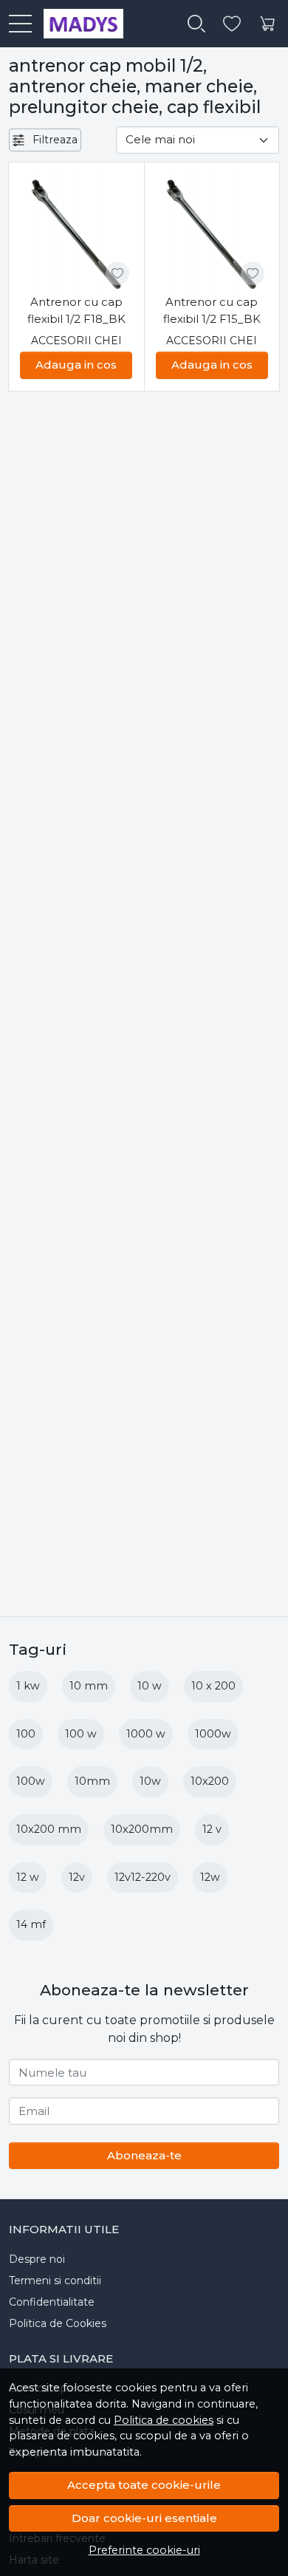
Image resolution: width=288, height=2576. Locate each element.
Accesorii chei (76, 341)
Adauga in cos (76, 365)
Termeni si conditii (55, 2281)
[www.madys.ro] (78, 24)
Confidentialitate (52, 2302)
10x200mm (142, 1829)
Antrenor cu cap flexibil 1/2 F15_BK (212, 310)
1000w (213, 1734)
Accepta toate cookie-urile (144, 2485)
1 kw (28, 1686)
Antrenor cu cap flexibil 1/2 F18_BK (76, 310)
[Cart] (267, 24)
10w (150, 1781)
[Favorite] (232, 24)
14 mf (31, 1924)
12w (210, 1877)
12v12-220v (143, 1877)
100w (31, 1781)
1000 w (146, 1734)
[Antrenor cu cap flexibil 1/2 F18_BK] (76, 233)
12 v (212, 1829)
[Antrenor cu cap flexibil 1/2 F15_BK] (212, 233)
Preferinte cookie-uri (144, 2550)
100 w (81, 1734)
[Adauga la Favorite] (117, 273)
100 (26, 1734)
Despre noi (37, 2259)
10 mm (89, 1686)
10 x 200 (213, 1686)
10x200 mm (49, 1829)
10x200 (210, 1781)
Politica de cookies (164, 2420)
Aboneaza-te (144, 2155)
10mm (92, 1781)
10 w (150, 1686)
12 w (28, 1877)
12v (77, 1877)
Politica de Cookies (58, 2323)
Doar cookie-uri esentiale (144, 2518)
